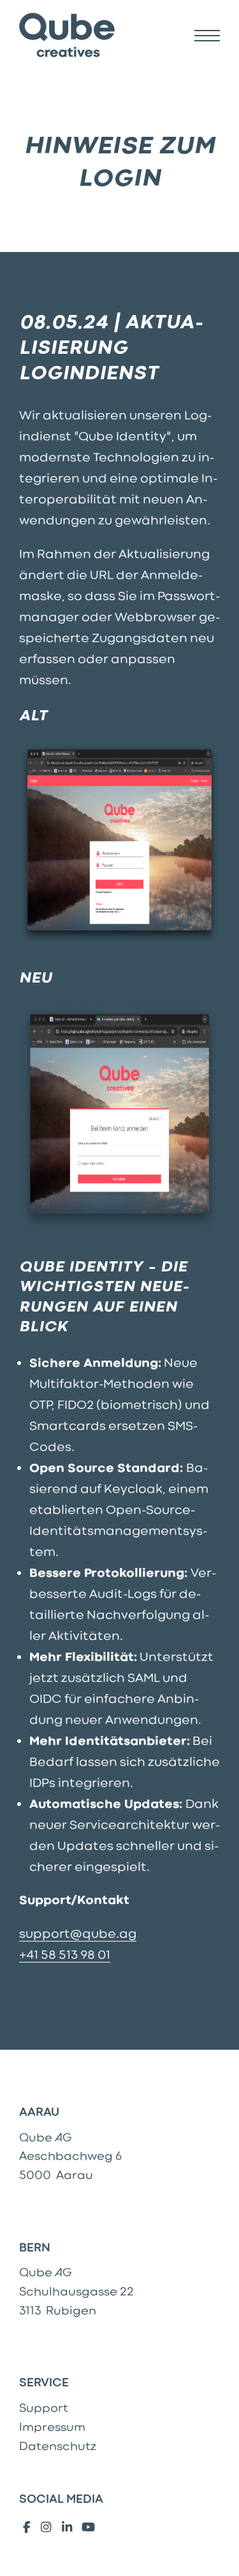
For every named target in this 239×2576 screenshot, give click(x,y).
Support (44, 2408)
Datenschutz (58, 2446)
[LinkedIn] (67, 2528)
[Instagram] (46, 2528)
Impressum (52, 2427)
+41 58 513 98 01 (65, 1955)
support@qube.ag (78, 1934)
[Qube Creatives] (67, 36)
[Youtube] (88, 2528)
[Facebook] (26, 2528)
